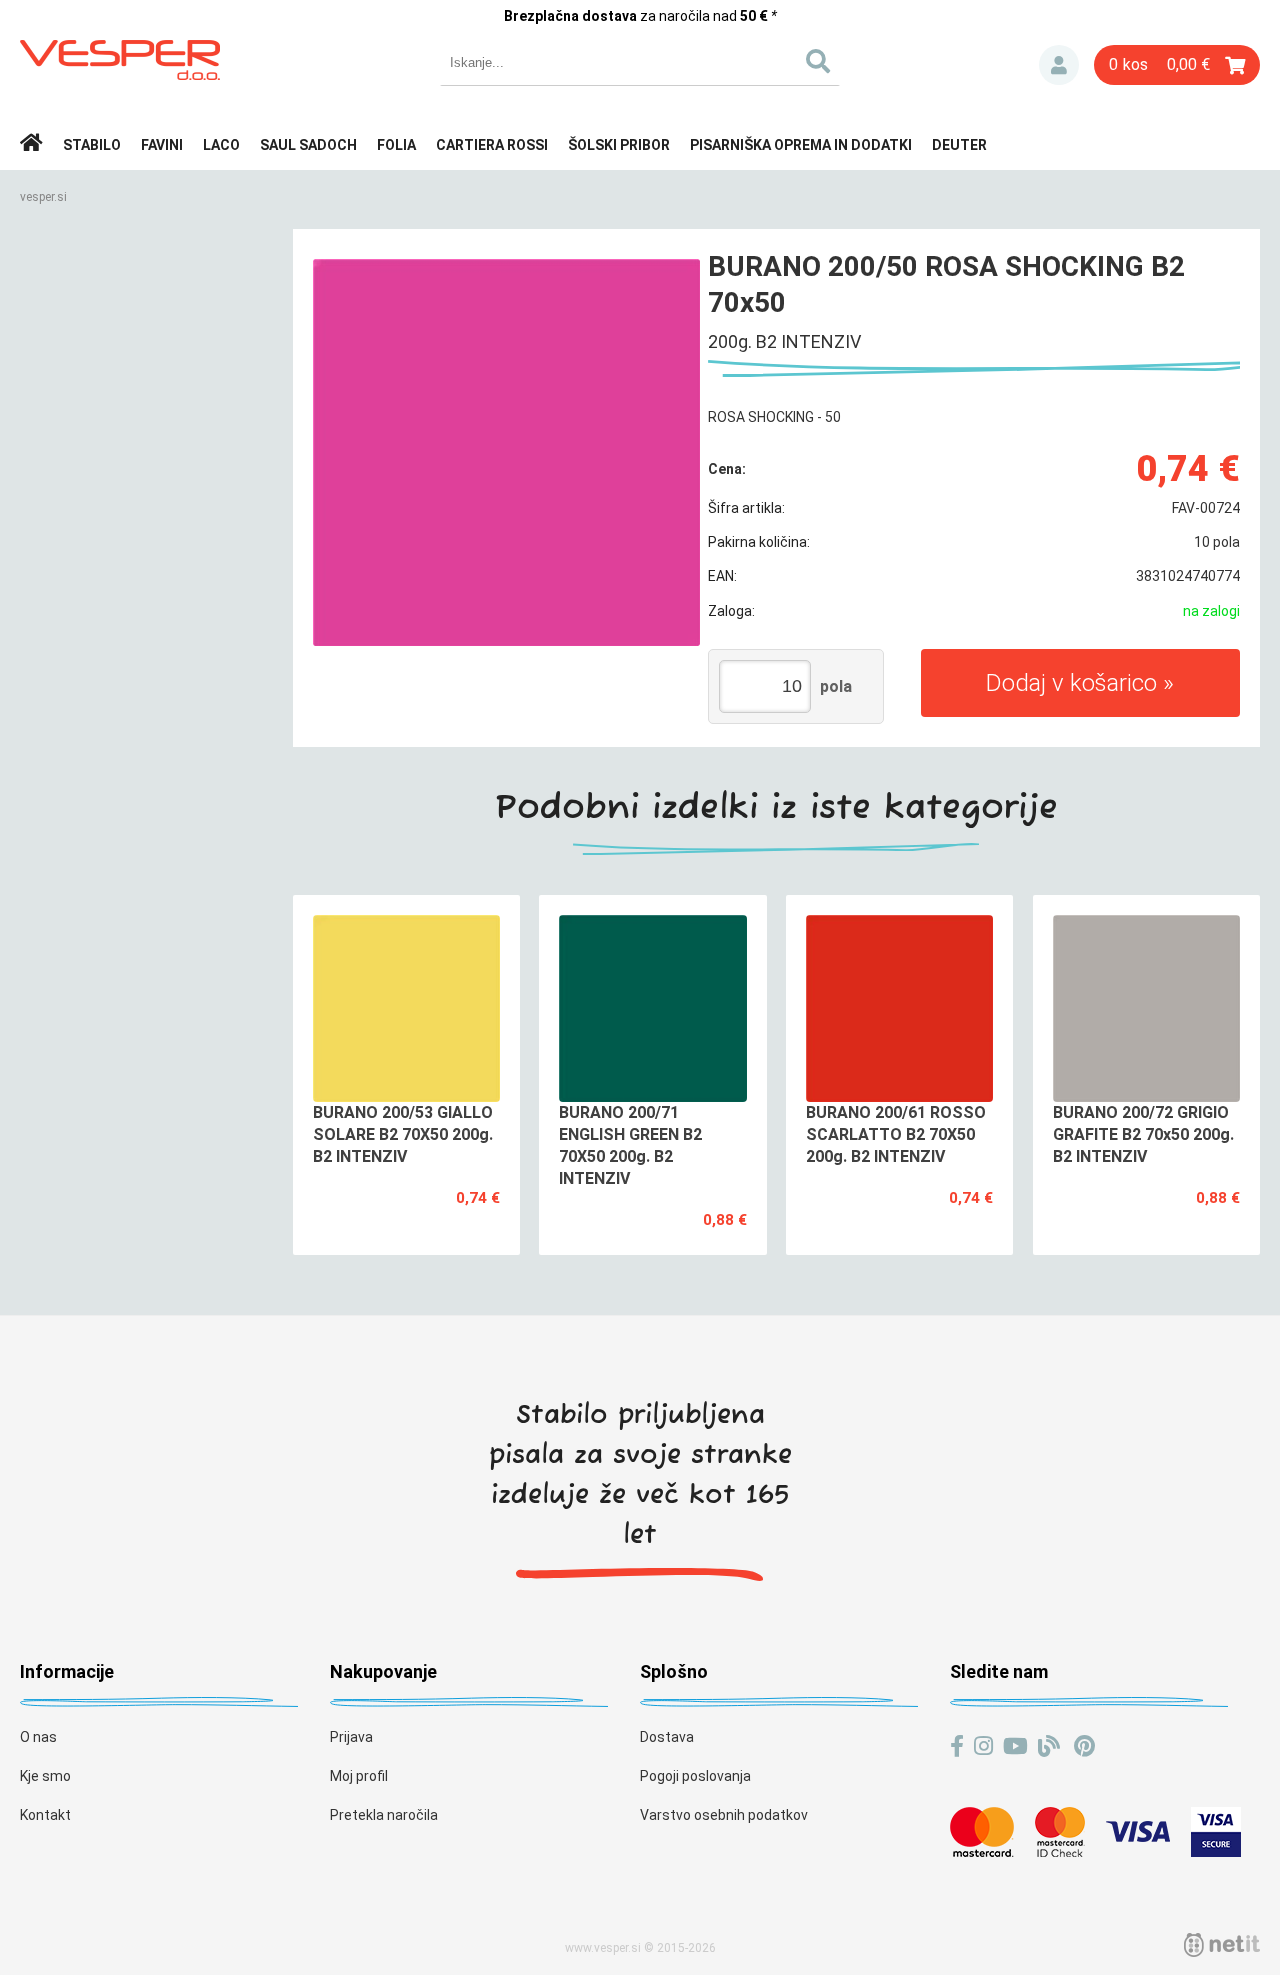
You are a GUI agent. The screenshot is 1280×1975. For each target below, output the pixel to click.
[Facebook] (957, 1746)
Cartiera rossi (492, 145)
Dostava (667, 1737)
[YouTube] (1015, 1746)
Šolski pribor (619, 145)
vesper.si (43, 197)
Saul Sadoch (308, 145)
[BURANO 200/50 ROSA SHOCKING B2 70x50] (506, 452)
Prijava (1059, 65)
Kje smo (45, 1776)
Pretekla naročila (384, 1815)
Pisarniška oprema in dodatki (801, 145)
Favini (162, 145)
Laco (221, 145)
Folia (396, 145)
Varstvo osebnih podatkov (724, 1815)
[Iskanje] (817, 62)
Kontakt (45, 1815)
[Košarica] (1177, 65)
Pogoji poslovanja (695, 1776)
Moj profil (359, 1776)
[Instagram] (983, 1746)
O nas (38, 1737)
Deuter (959, 145)
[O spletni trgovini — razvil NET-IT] (1222, 1945)
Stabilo (92, 145)
